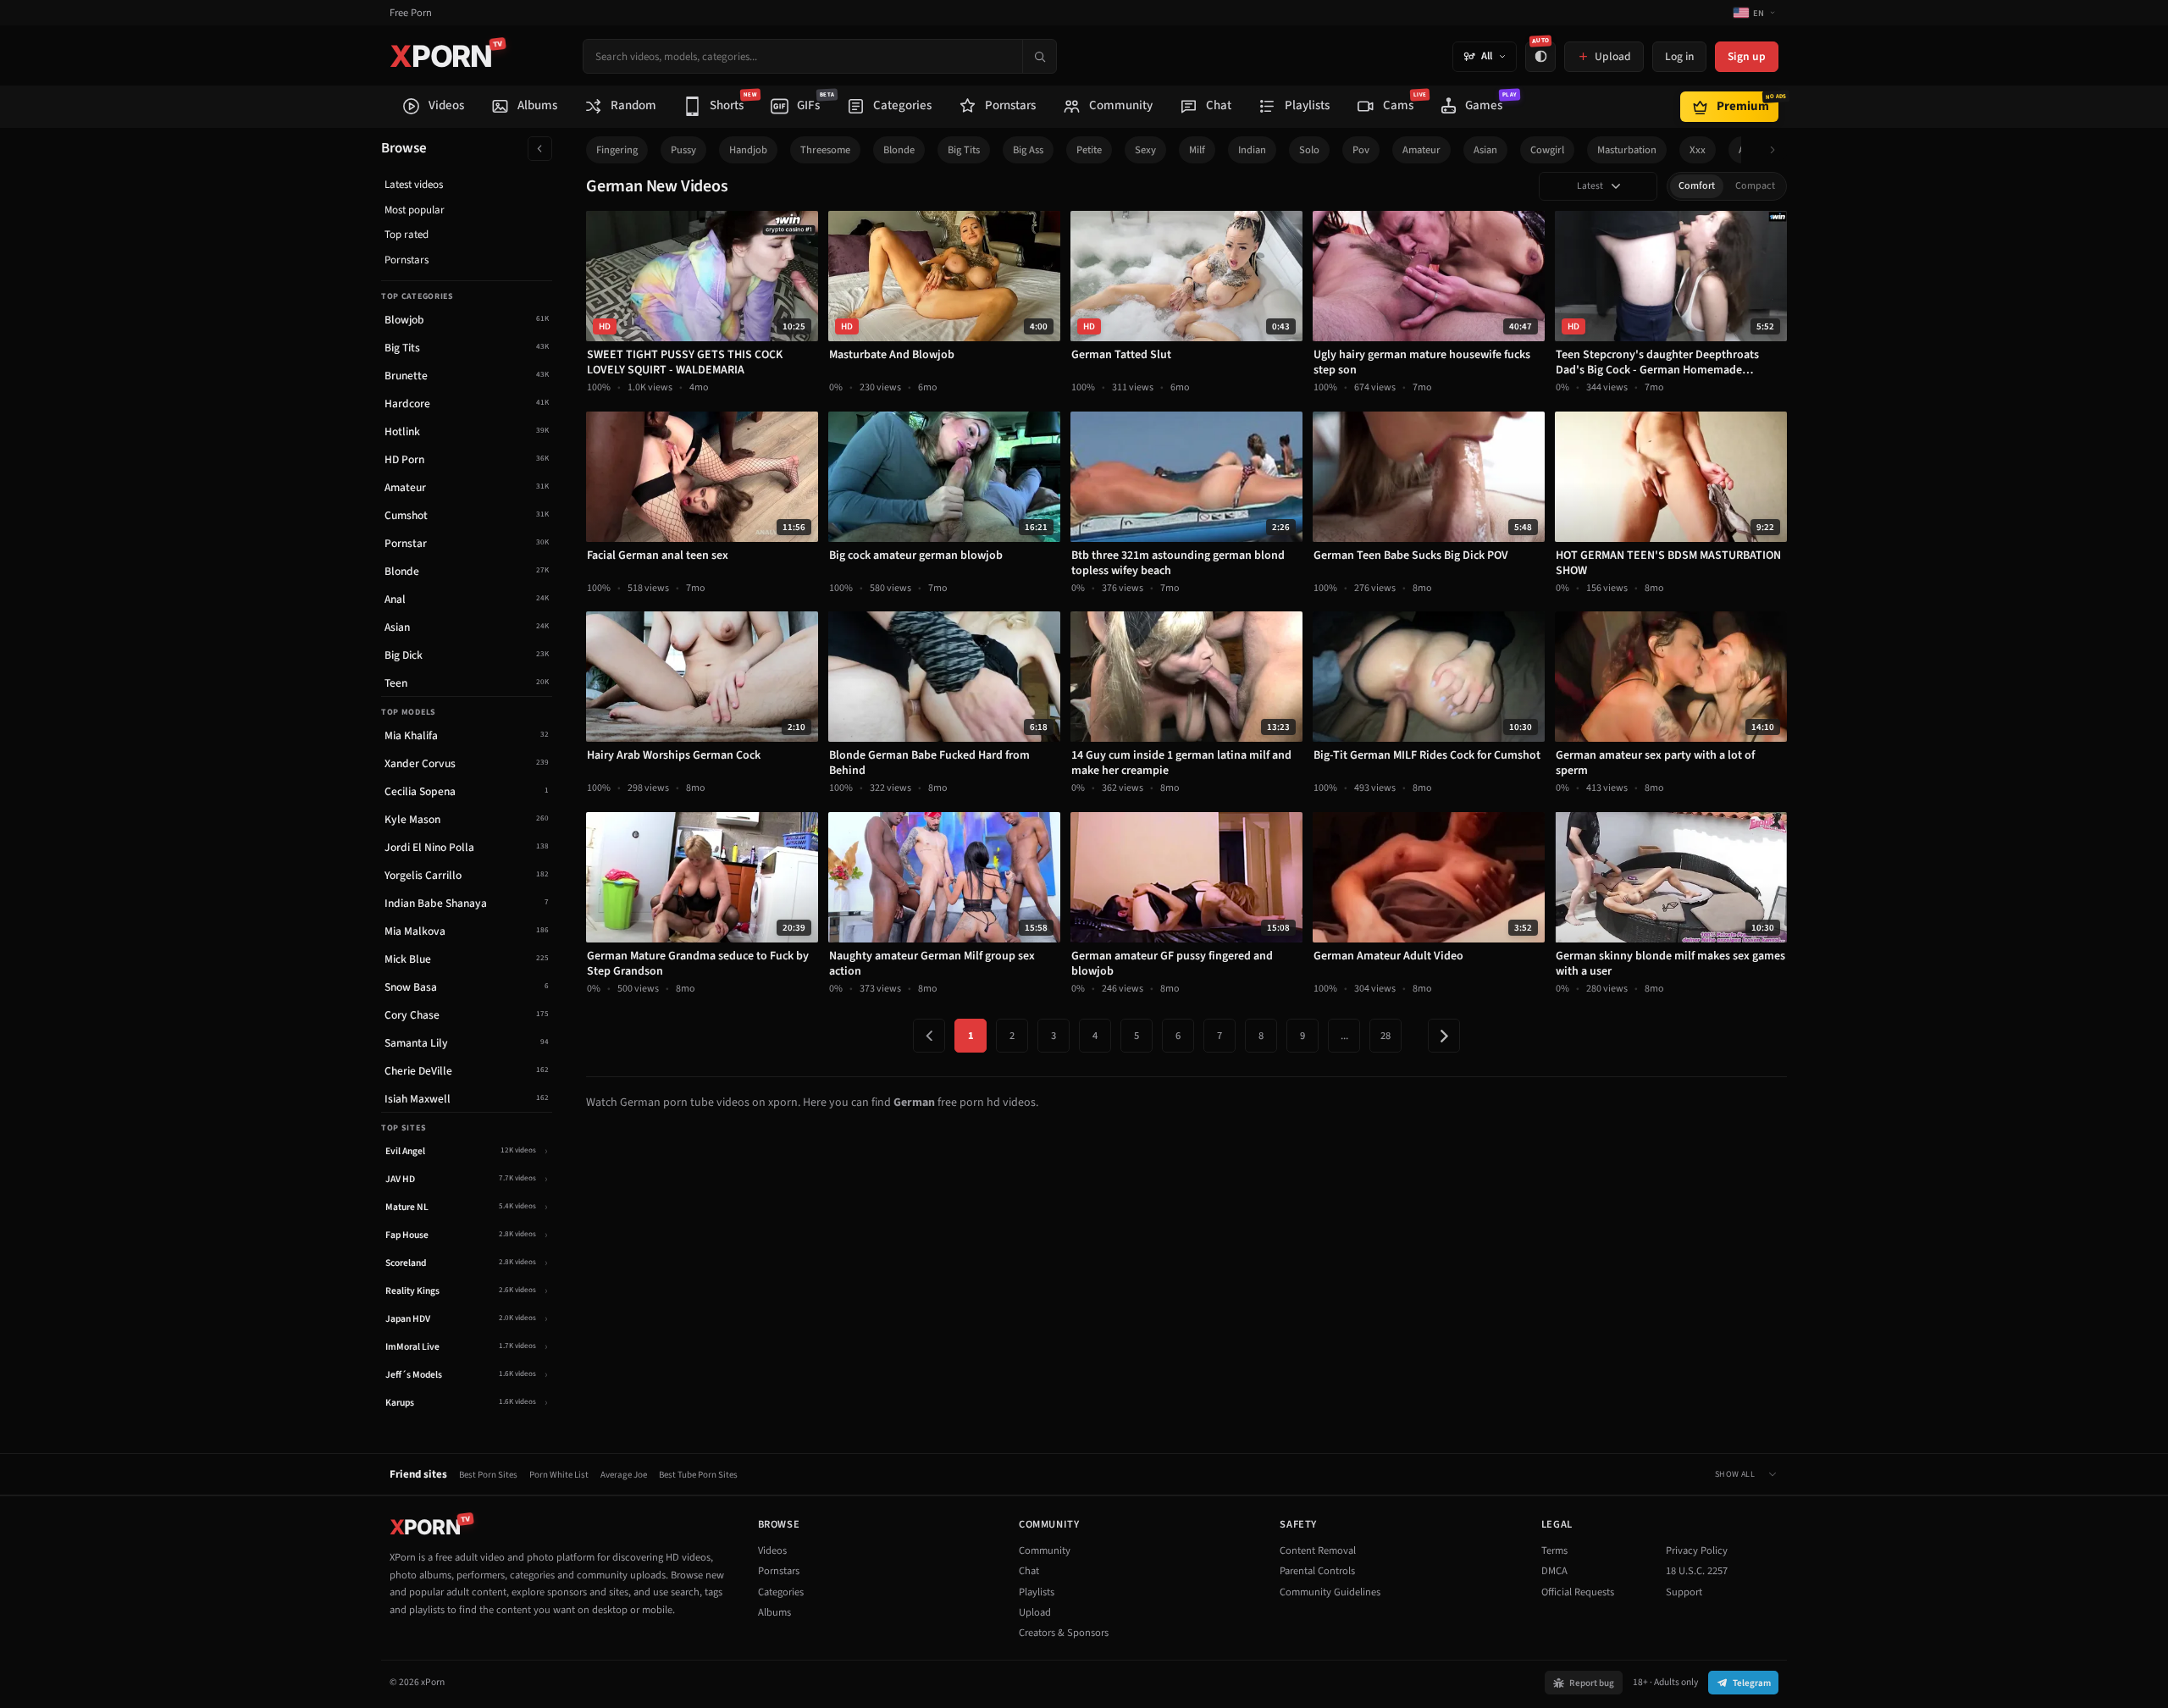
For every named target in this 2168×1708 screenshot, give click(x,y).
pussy (683, 150)
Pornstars (406, 260)
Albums (774, 1612)
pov (1361, 150)
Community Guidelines (1330, 1592)
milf (1197, 150)
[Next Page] (1444, 1036)
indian (1252, 150)
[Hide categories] (540, 149)
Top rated (406, 235)
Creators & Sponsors (1064, 1633)
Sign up (1747, 56)
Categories (781, 1592)
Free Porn (411, 13)
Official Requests (1578, 1592)
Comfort (1697, 186)
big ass (1028, 150)
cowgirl (1547, 150)
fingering (617, 150)
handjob (748, 150)
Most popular (415, 210)
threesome (825, 150)
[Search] (1039, 56)
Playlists (1037, 1592)
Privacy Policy (1697, 1550)
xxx (1698, 150)
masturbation (1627, 150)
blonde (899, 150)
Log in (1679, 56)
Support (1684, 1592)
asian (1485, 150)
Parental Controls (1317, 1571)
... (1344, 1036)
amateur (1421, 150)
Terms (1554, 1550)
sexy (1145, 150)
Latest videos (414, 185)
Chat (1029, 1571)
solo (1309, 150)
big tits (964, 150)
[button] (1777, 150)
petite (1089, 150)
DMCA (1554, 1571)
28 (1385, 1036)
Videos (772, 1550)
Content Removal (1318, 1550)
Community (1045, 1550)
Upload (1035, 1612)
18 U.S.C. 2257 (1697, 1571)
